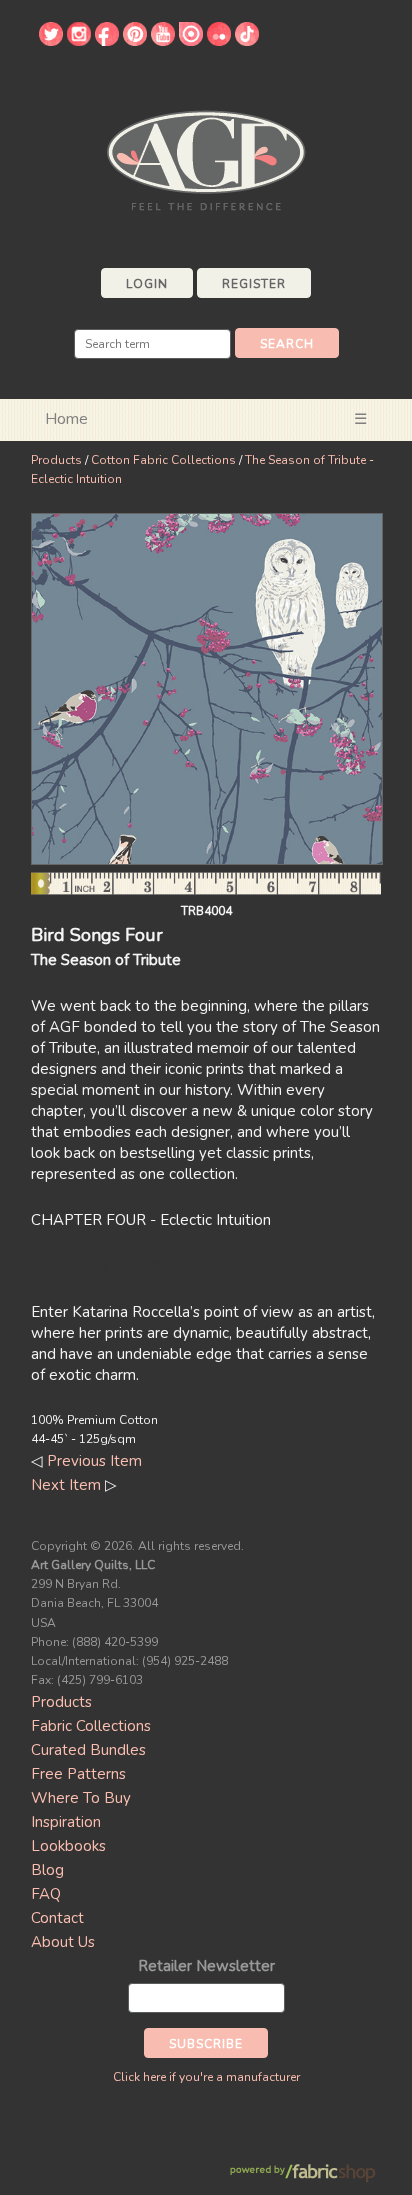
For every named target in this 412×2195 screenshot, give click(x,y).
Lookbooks (68, 1846)
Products (56, 460)
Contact (57, 1918)
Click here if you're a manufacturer (206, 2077)
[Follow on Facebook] (107, 41)
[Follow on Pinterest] (135, 41)
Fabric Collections (91, 1726)
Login (147, 284)
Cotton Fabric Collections (163, 460)
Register (254, 284)
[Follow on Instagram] (79, 41)
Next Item (66, 1485)
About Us (63, 1942)
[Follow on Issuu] (191, 41)
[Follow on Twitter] (51, 41)
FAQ (46, 1894)
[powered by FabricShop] (302, 2173)
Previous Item (94, 1461)
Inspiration (66, 1822)
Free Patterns (78, 1774)
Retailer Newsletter (206, 1966)
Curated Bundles (88, 1750)
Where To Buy (81, 1798)
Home (66, 419)
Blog (47, 1870)
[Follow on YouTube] (163, 41)
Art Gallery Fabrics (206, 158)
